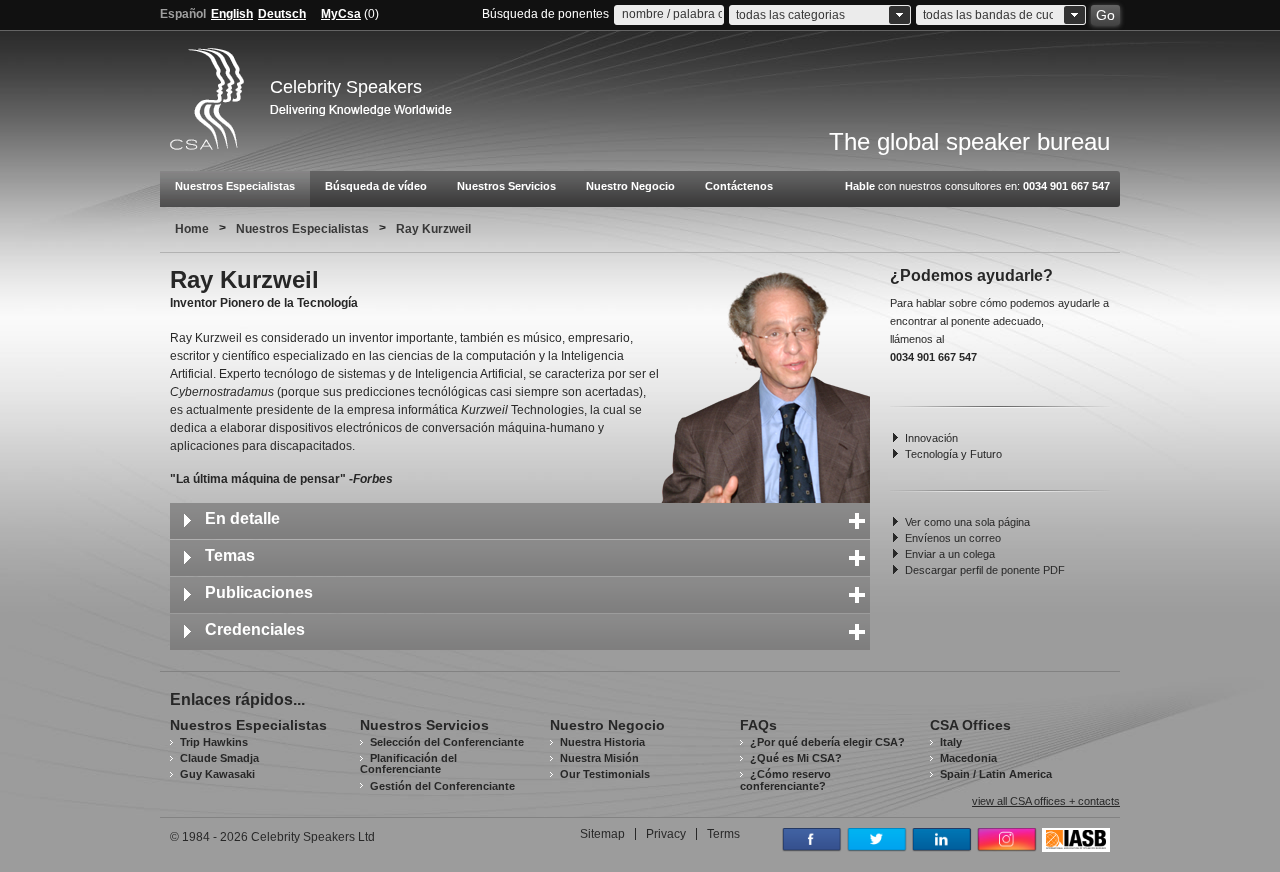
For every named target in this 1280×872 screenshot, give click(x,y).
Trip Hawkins (214, 742)
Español (183, 14)
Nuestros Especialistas (235, 186)
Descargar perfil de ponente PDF (985, 570)
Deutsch (282, 14)
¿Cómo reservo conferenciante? (785, 779)
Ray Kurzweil (433, 229)
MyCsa (341, 14)
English (232, 14)
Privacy (666, 834)
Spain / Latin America (996, 774)
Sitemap (602, 834)
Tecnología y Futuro (953, 454)
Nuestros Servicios (506, 186)
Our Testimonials (605, 774)
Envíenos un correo (953, 538)
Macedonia (968, 758)
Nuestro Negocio (630, 186)
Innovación (931, 438)
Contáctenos (739, 186)
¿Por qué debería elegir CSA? (827, 742)
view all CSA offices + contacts (1046, 801)
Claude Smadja (219, 758)
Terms (723, 834)
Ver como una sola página (967, 522)
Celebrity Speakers (346, 87)
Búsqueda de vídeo (376, 186)
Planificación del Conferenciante (408, 763)
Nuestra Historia (602, 742)
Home (192, 229)
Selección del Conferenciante (447, 742)
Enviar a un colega (950, 554)
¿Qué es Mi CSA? (796, 758)
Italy (951, 742)
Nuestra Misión (599, 758)
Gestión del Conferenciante (442, 786)
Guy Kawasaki (217, 774)
